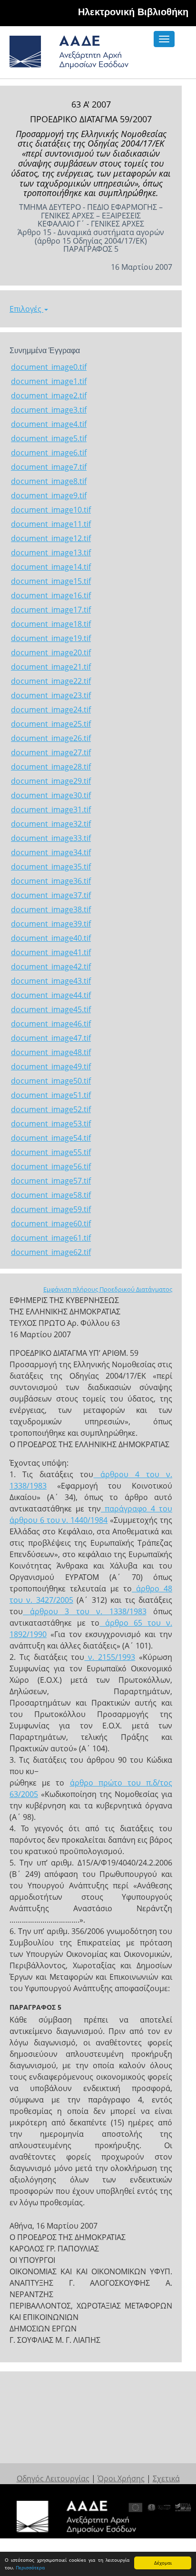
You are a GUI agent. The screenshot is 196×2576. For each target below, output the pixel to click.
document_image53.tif (51, 1124)
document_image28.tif (51, 767)
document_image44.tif (51, 995)
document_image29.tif (51, 781)
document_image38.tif (51, 909)
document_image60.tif (51, 1224)
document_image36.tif (51, 881)
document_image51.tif (51, 1095)
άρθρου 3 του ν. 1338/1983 (85, 1611)
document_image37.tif (51, 895)
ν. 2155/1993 (110, 1657)
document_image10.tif (51, 510)
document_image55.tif (51, 1152)
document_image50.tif (51, 1081)
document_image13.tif (51, 553)
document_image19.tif (51, 638)
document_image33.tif (51, 838)
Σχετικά (166, 2478)
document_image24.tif (51, 710)
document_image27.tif (51, 752)
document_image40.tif (51, 938)
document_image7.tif (49, 467)
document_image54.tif (51, 1138)
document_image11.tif (51, 524)
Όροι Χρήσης (121, 2478)
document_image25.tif (51, 724)
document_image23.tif (51, 695)
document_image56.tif (51, 1166)
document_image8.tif (49, 481)
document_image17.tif (51, 610)
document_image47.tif (51, 1038)
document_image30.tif (51, 795)
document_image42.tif (51, 967)
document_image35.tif (51, 867)
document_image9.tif (49, 495)
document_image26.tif (51, 738)
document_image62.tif (51, 1252)
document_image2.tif (49, 395)
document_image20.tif (51, 652)
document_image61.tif (51, 1238)
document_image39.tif (51, 924)
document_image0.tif (49, 367)
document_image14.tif (51, 567)
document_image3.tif (49, 410)
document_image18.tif (51, 624)
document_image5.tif (49, 438)
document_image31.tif (51, 809)
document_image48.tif (51, 1052)
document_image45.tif (51, 1009)
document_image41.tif (51, 952)
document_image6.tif (49, 453)
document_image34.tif (51, 852)
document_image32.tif (51, 824)
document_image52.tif (51, 1109)
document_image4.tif (49, 424)
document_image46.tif (51, 1024)
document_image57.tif (51, 1181)
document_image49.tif (51, 1066)
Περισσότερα (30, 2567)
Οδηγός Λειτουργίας (53, 2478)
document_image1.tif (49, 381)
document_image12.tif (51, 538)
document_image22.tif (51, 681)
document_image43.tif (51, 981)
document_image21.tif (51, 667)
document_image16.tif (51, 595)
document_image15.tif (51, 581)
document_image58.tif (51, 1195)
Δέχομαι (163, 2563)
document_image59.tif (51, 1209)
